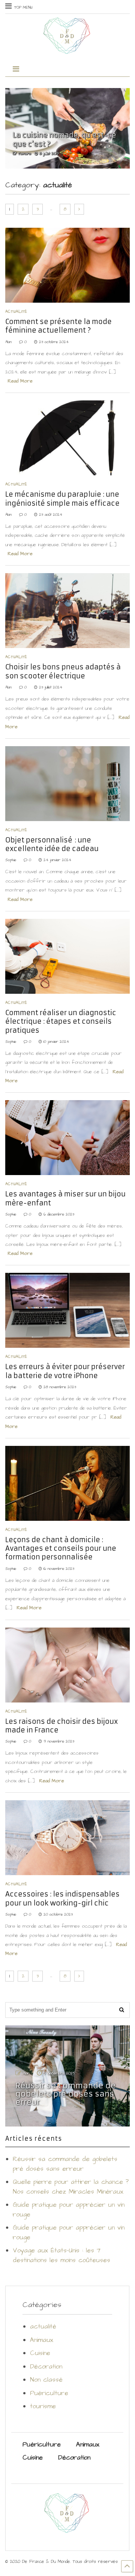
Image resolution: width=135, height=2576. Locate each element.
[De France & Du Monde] (67, 51)
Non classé (46, 2380)
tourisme (43, 2406)
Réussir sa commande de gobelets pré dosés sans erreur (66, 2094)
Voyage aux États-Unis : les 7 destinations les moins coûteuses (61, 2255)
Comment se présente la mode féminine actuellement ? (58, 326)
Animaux (42, 2340)
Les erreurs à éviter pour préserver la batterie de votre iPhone (65, 1371)
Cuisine (40, 2353)
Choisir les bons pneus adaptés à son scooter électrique (63, 671)
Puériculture (49, 2393)
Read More (20, 381)
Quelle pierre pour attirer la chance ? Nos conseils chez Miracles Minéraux (71, 2187)
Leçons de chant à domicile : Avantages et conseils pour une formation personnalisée (61, 1549)
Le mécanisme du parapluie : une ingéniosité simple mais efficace (62, 499)
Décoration (46, 2367)
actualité (16, 312)
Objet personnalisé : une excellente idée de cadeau (52, 844)
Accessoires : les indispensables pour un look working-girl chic (62, 1898)
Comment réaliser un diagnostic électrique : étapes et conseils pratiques (61, 1021)
